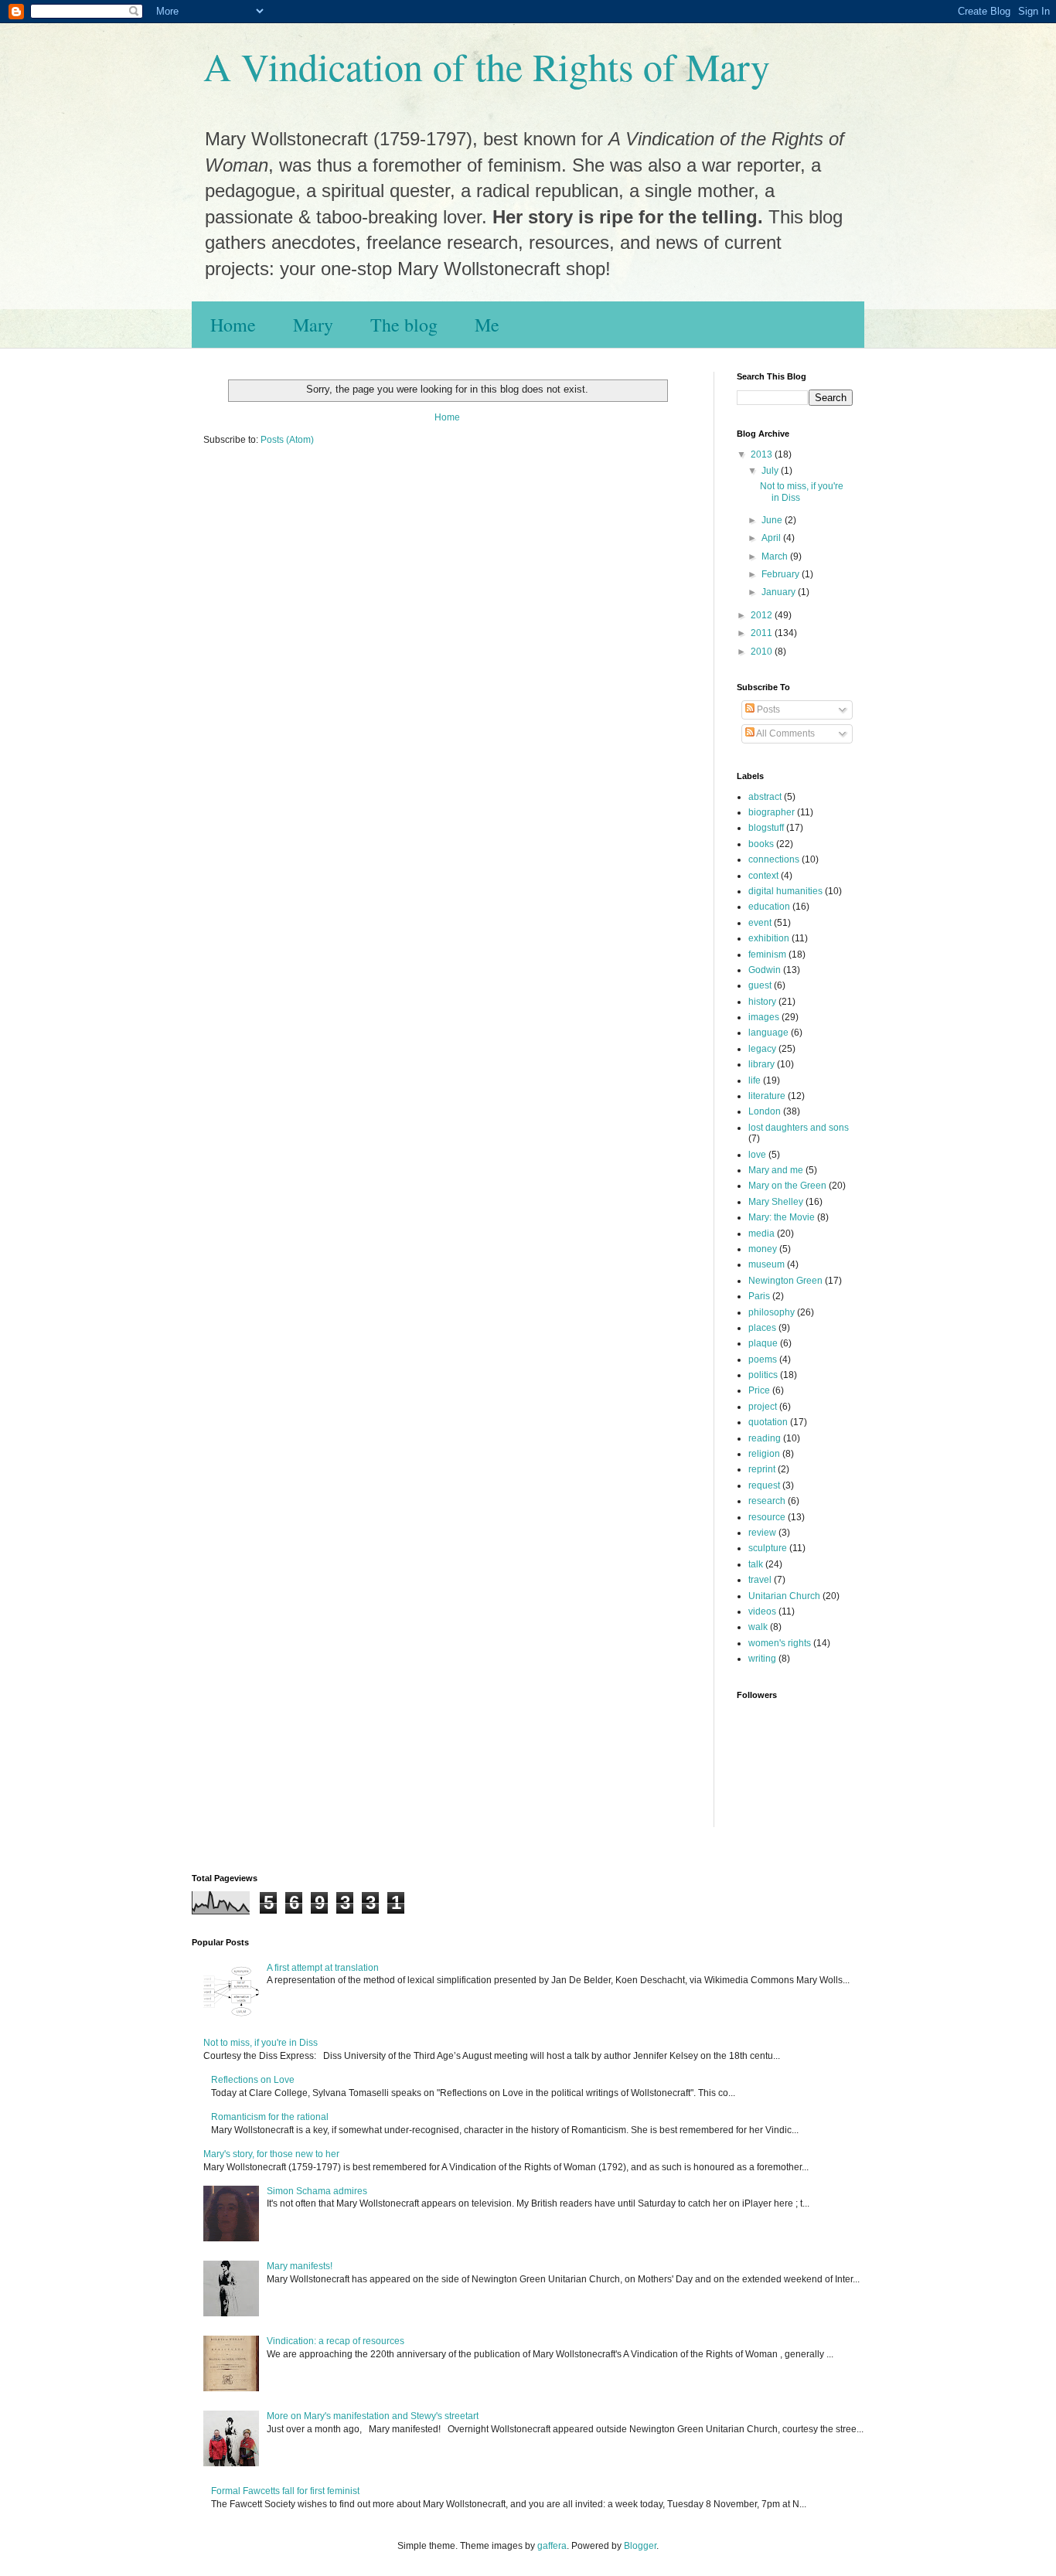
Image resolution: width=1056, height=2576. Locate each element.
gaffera (552, 2546)
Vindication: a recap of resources (336, 2341)
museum (766, 1264)
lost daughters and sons (799, 1128)
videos (762, 1611)
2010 (763, 652)
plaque (763, 1343)
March (776, 556)
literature (767, 1096)
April (772, 538)
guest (760, 985)
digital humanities (785, 891)
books (761, 844)
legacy (762, 1049)
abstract (765, 797)
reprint (762, 1469)
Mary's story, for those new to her (271, 2154)
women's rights (780, 1643)
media (761, 1234)
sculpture (768, 1548)
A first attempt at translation (323, 1968)
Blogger (640, 2546)
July (771, 471)
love (757, 1155)
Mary (313, 325)
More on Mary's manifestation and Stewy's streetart (373, 2416)
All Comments (785, 733)
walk (758, 1627)
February (782, 574)
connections (774, 859)
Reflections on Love (253, 2080)
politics (763, 1375)
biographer (772, 812)
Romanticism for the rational (270, 2117)
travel (760, 1580)
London (765, 1111)
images (764, 1017)
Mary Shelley (776, 1202)
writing (762, 1659)
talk (756, 1564)
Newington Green (785, 1281)
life (755, 1080)
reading (765, 1438)
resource (767, 1517)
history (762, 1002)
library (761, 1064)
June (773, 520)
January (780, 592)
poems (763, 1359)
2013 (763, 454)
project (763, 1407)
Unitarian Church (784, 1596)
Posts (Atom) (287, 440)
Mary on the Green (787, 1186)
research (767, 1501)
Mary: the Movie (782, 1217)
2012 (763, 615)
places (762, 1328)
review (762, 1533)
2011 (763, 633)
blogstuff (766, 828)
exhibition (769, 938)
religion (764, 1454)
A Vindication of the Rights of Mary (487, 66)
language (768, 1033)
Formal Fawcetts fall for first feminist (285, 2491)
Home (233, 325)
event (760, 923)
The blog (404, 325)
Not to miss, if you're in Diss (261, 2043)
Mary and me (776, 1170)
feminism (767, 955)
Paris (759, 1296)
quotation (768, 1422)
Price (759, 1390)
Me (487, 325)
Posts (767, 710)
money (763, 1249)
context (763, 876)
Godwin (765, 970)
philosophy (772, 1312)
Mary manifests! (300, 2266)
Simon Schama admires (317, 2191)
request (764, 1485)
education (769, 907)
